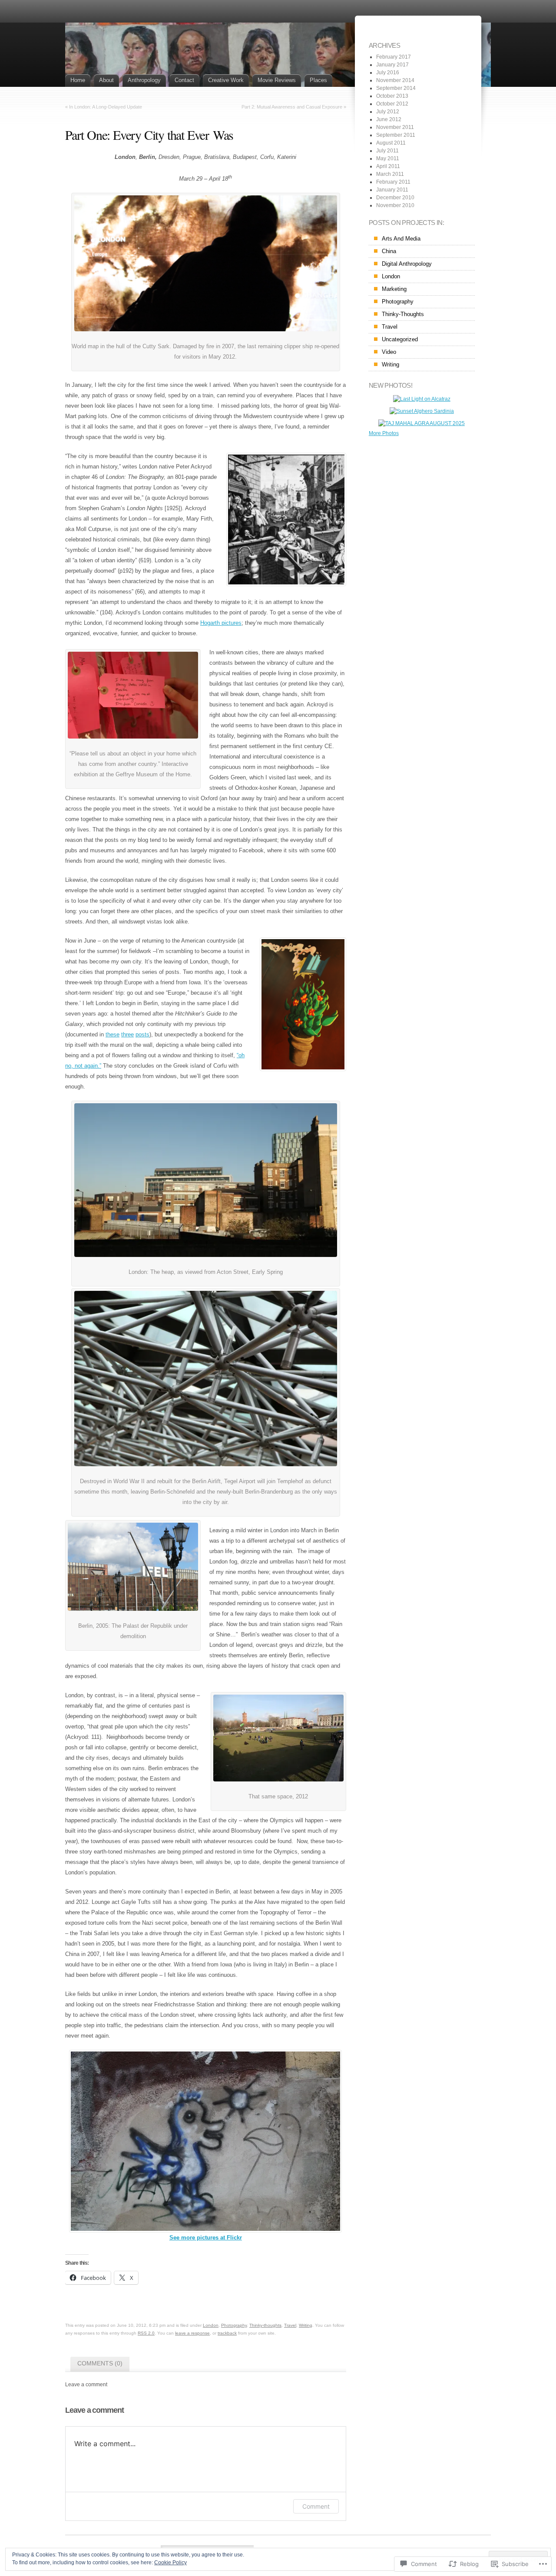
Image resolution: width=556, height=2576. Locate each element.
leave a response (192, 2333)
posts (142, 1034)
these (113, 1034)
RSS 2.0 (146, 2333)
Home (78, 80)
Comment (316, 2506)
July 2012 (388, 112)
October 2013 (392, 96)
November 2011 (395, 127)
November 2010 (395, 205)
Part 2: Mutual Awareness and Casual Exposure (292, 107)
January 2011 (392, 190)
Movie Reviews (277, 80)
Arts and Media (401, 239)
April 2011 (388, 166)
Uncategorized (400, 339)
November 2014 (395, 80)
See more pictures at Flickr (206, 2238)
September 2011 (396, 135)
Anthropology (144, 80)
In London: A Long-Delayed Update (106, 107)
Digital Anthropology (407, 264)
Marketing (394, 289)
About (106, 80)
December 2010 (395, 198)
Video (389, 352)
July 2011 (387, 151)
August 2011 (391, 143)
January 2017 (392, 65)
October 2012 (392, 104)
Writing (306, 2325)
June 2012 (389, 119)
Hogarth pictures (221, 623)
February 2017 (394, 57)
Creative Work (226, 80)
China (389, 251)
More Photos (384, 433)
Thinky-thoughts (265, 2325)
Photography (234, 2325)
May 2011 (388, 158)
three (127, 1034)
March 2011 (390, 174)
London (211, 2325)
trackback (227, 2333)
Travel (290, 2325)
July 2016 (388, 73)
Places (318, 80)
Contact (184, 80)
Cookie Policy (170, 2563)
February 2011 (393, 182)
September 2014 (396, 88)
